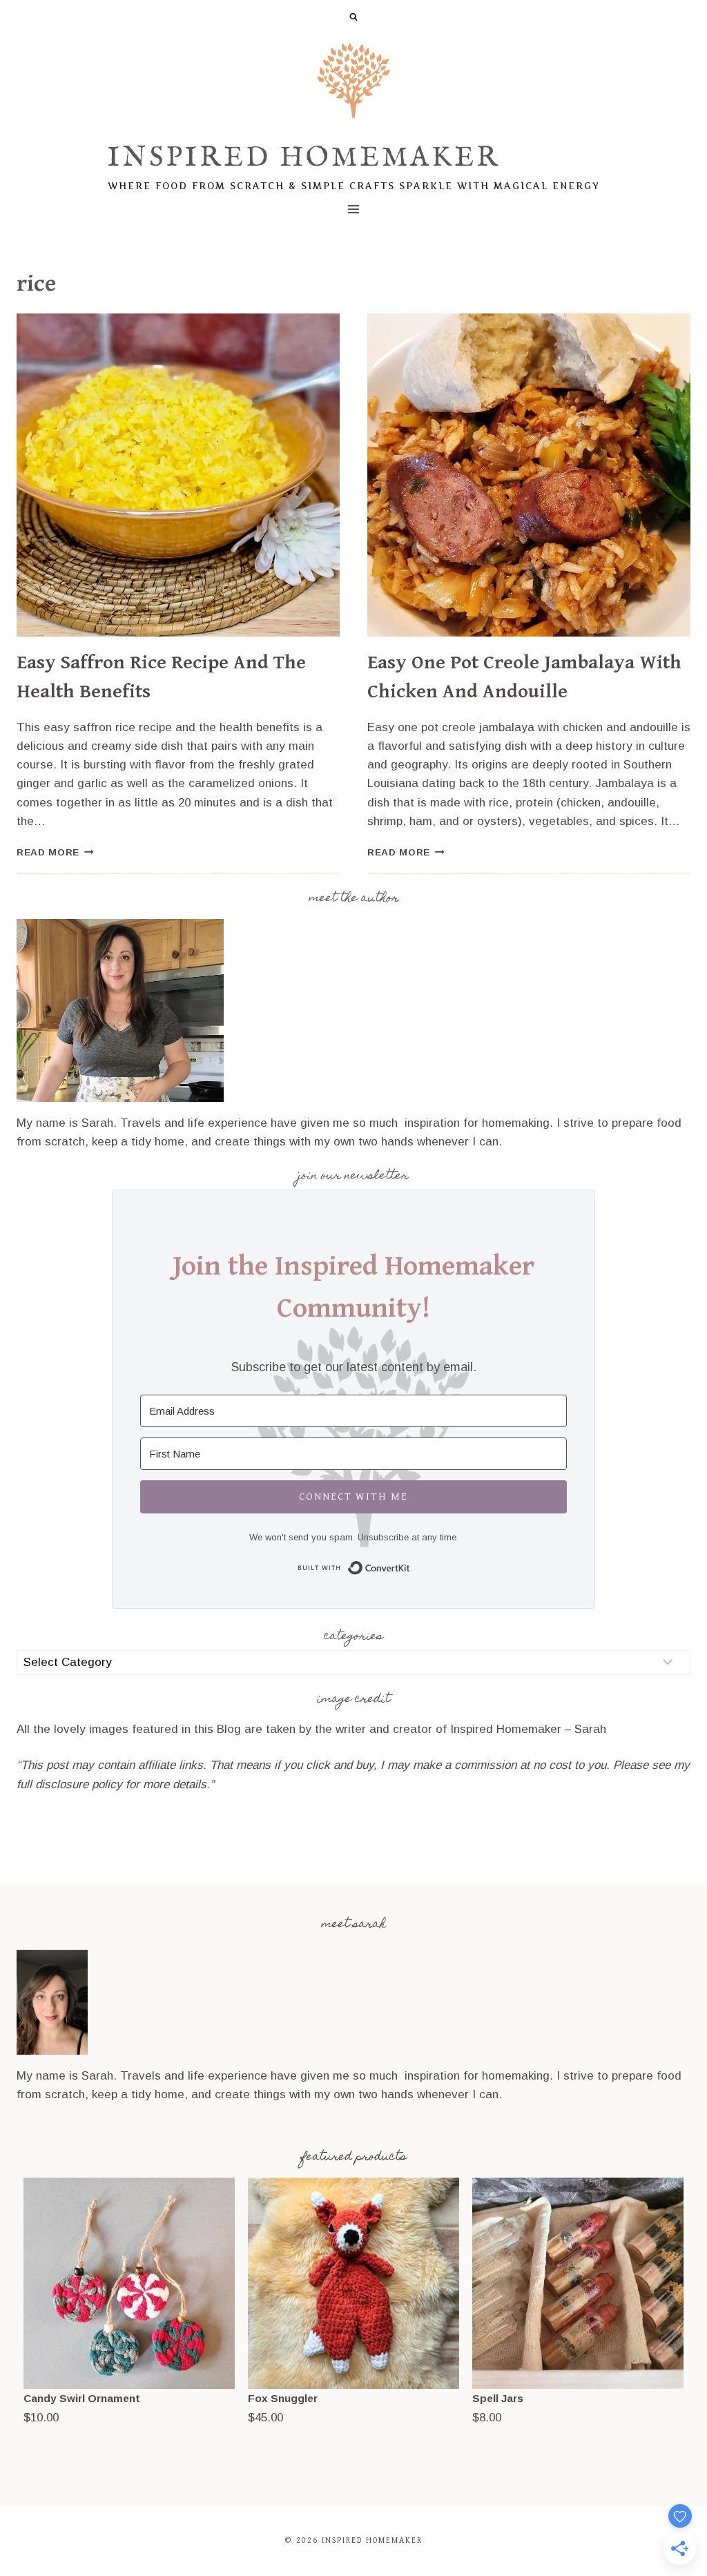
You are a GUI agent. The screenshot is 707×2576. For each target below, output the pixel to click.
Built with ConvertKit (410, 1566)
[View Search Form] (353, 17)
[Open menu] (354, 209)
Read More (55, 852)
